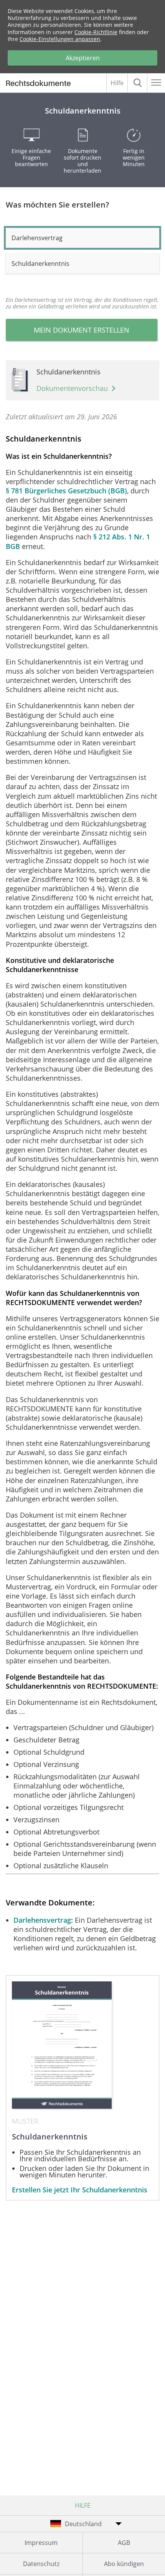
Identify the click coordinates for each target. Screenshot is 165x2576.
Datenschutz (41, 2564)
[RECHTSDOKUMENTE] (42, 84)
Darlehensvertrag (42, 1920)
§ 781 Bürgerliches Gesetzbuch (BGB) (66, 491)
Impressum (41, 2543)
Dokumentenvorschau (72, 388)
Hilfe (117, 83)
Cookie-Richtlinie (96, 32)
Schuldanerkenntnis (40, 264)
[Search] (137, 83)
